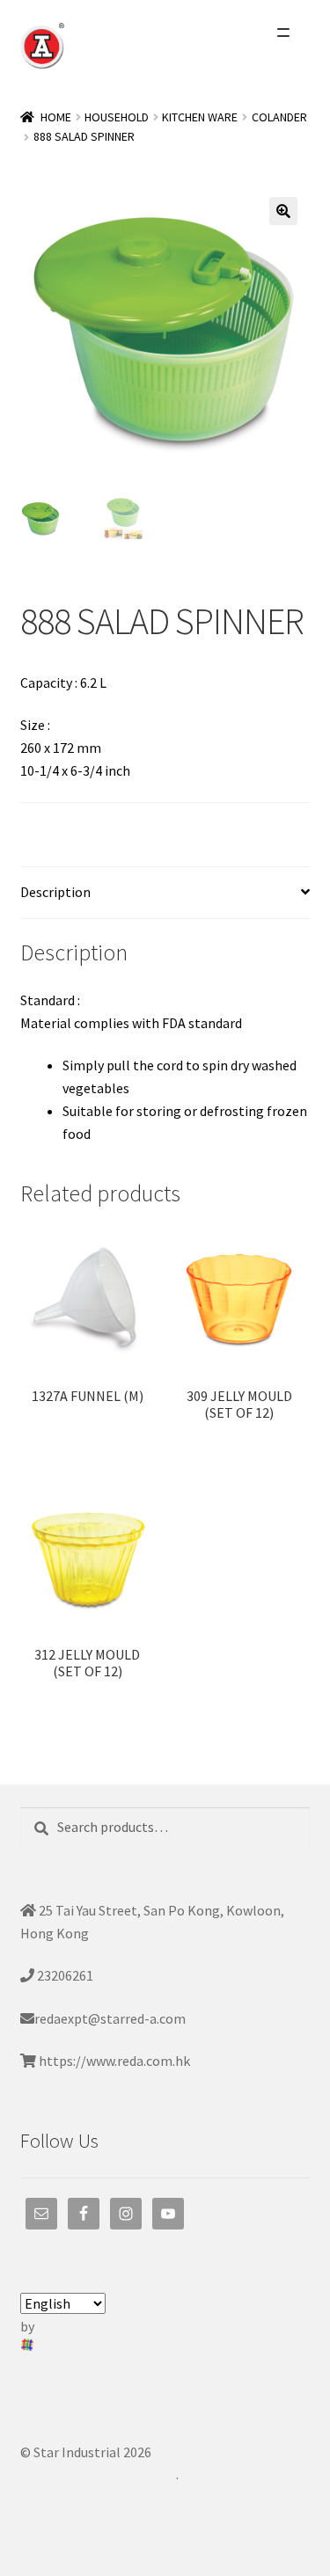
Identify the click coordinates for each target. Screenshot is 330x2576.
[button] (283, 211)
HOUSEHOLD (117, 117)
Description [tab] (55, 892)
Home (56, 117)
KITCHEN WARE (200, 117)
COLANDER (279, 117)
